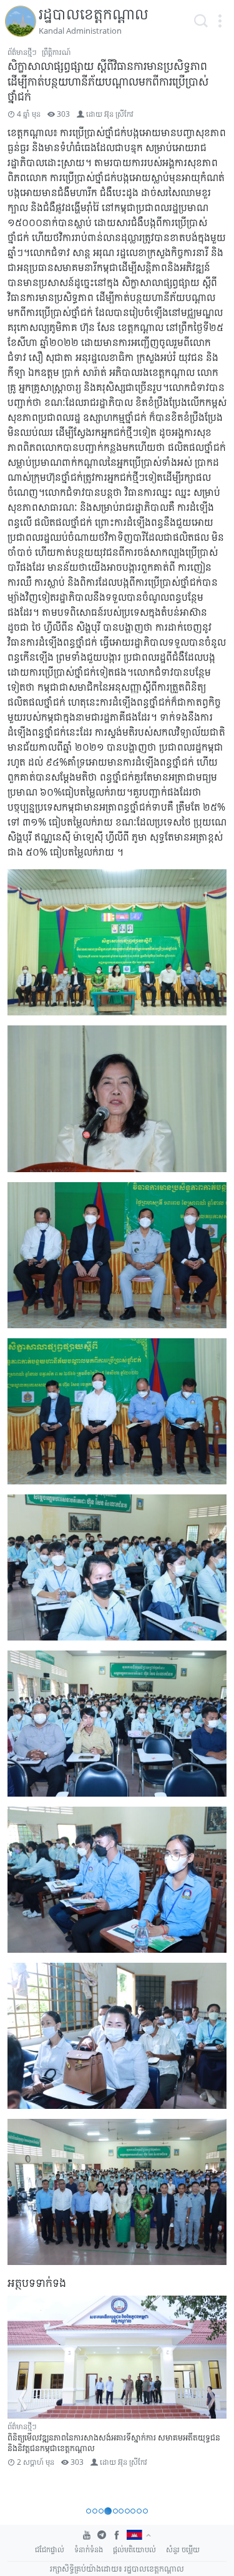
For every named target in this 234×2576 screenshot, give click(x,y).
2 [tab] (95, 2511)
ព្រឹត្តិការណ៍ (56, 52)
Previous (22, 2399)
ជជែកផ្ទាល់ (50, 2549)
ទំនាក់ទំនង (89, 2549)
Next (212, 2399)
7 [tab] (127, 2511)
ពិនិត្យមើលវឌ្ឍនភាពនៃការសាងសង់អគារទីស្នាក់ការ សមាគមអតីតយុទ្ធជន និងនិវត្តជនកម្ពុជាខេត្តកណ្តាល (114, 2443)
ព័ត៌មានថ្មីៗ (22, 52)
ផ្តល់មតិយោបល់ (134, 2549)
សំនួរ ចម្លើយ (183, 2549)
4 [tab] (108, 2511)
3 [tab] (101, 2511)
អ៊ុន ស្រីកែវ (119, 114)
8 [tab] (133, 2511)
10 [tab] (145, 2511)
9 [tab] (139, 2511)
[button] (220, 21)
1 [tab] (89, 2511)
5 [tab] (115, 2511)
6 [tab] (121, 2511)
